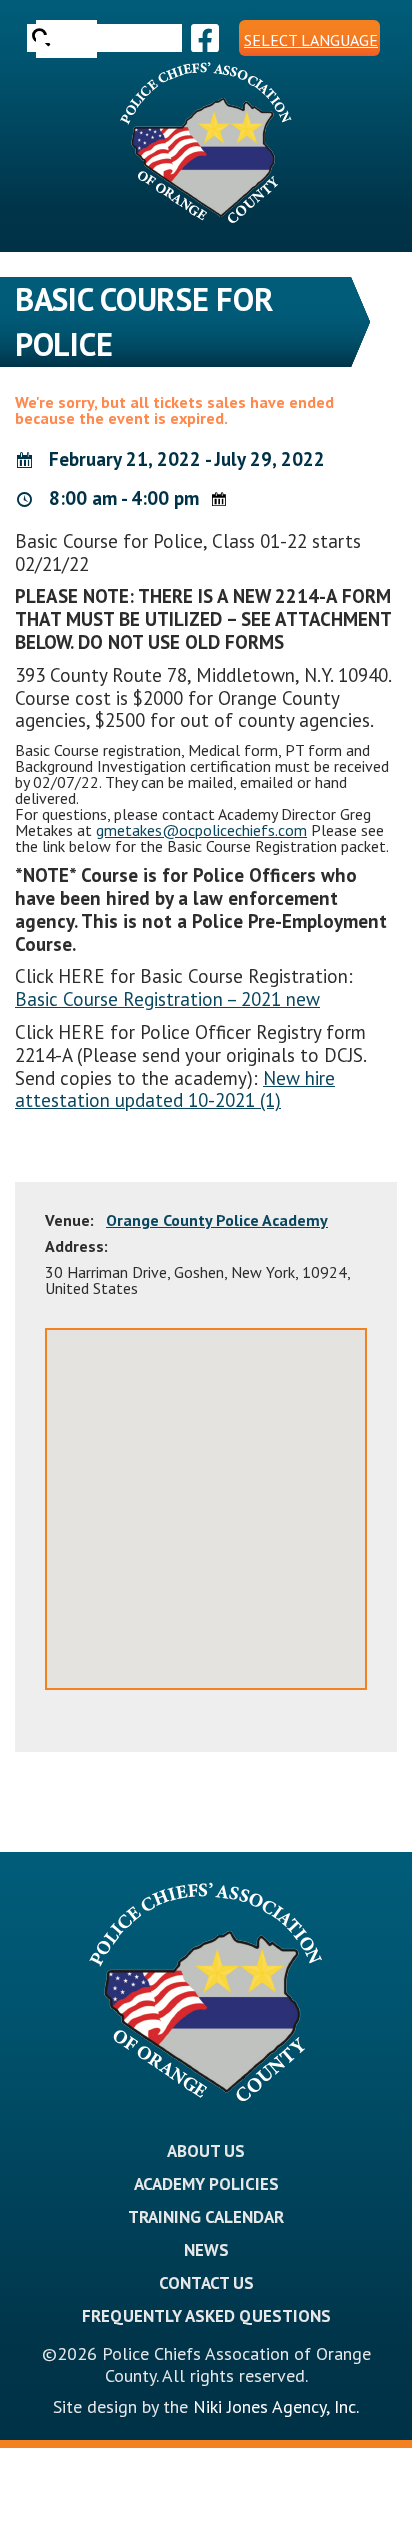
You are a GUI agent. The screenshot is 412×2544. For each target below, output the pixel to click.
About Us (206, 2151)
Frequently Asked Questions (206, 2316)
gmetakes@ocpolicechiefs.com (201, 830)
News (206, 2250)
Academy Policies (206, 2184)
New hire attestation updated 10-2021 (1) (175, 1089)
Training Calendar (206, 2217)
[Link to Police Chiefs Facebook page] (202, 38)
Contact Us (206, 2283)
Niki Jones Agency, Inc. (276, 2406)
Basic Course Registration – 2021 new (167, 999)
